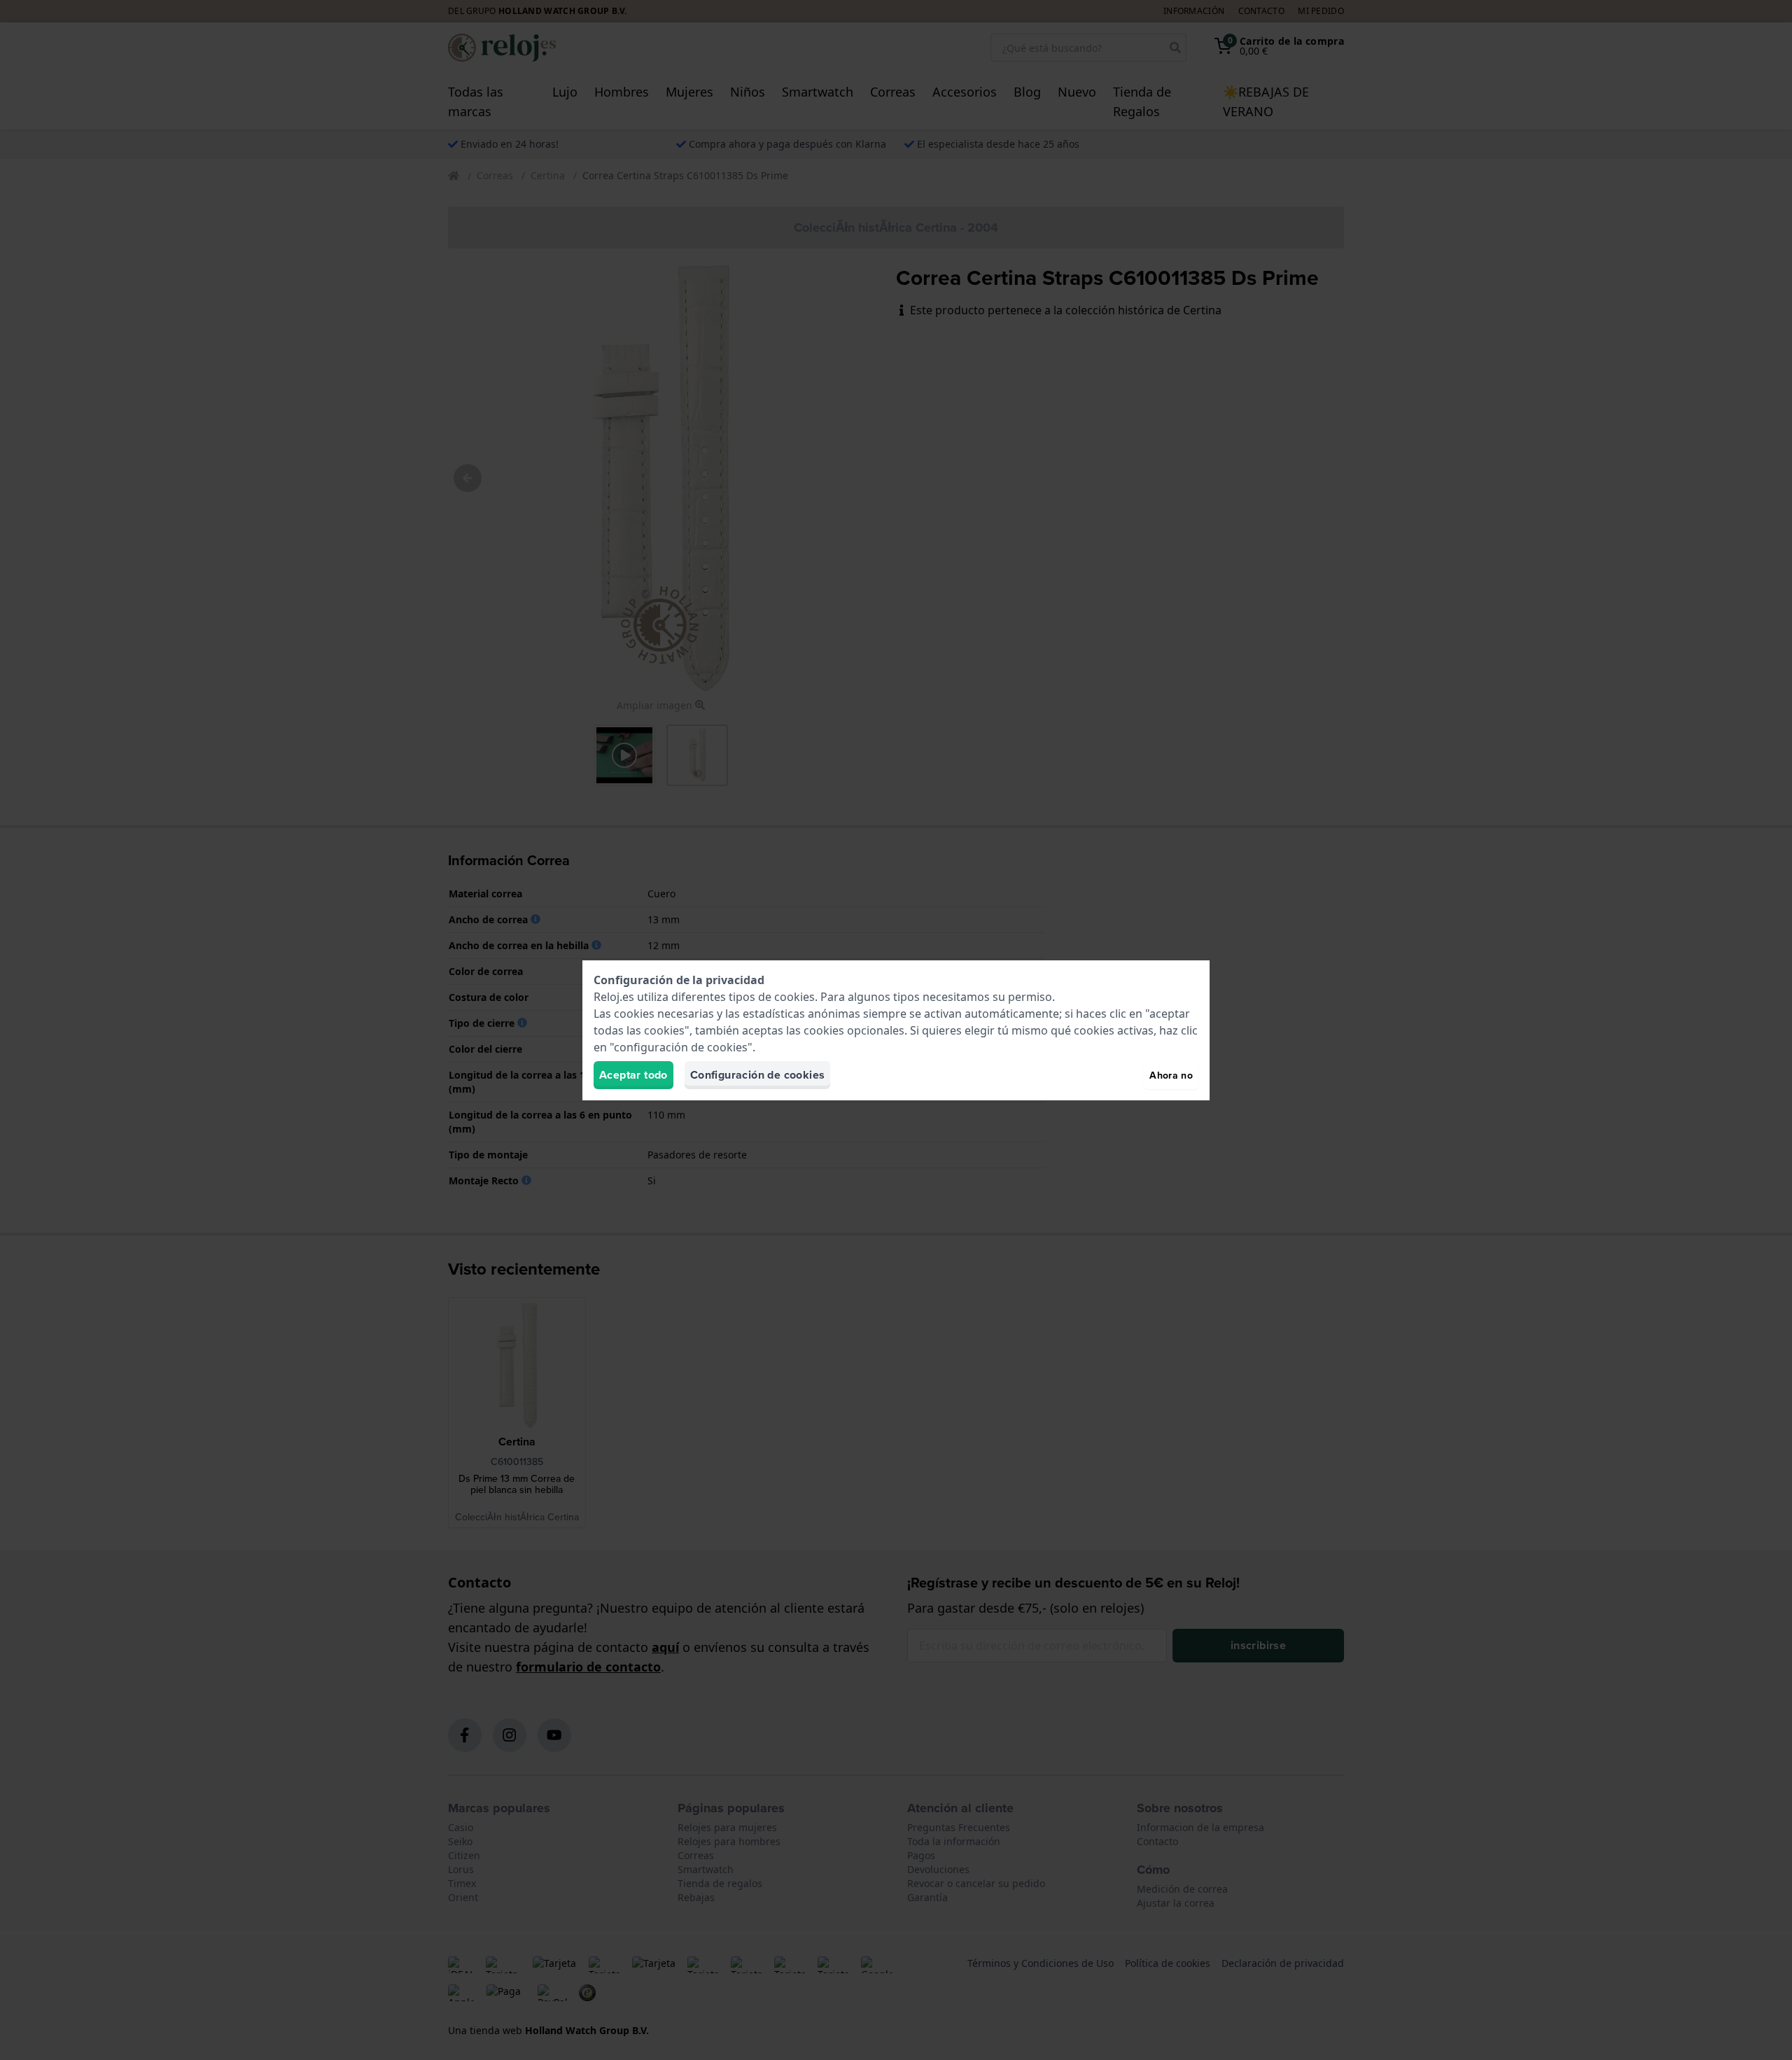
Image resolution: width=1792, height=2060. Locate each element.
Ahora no (1171, 1075)
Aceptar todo (633, 1075)
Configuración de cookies (758, 1075)
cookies (794, 997)
